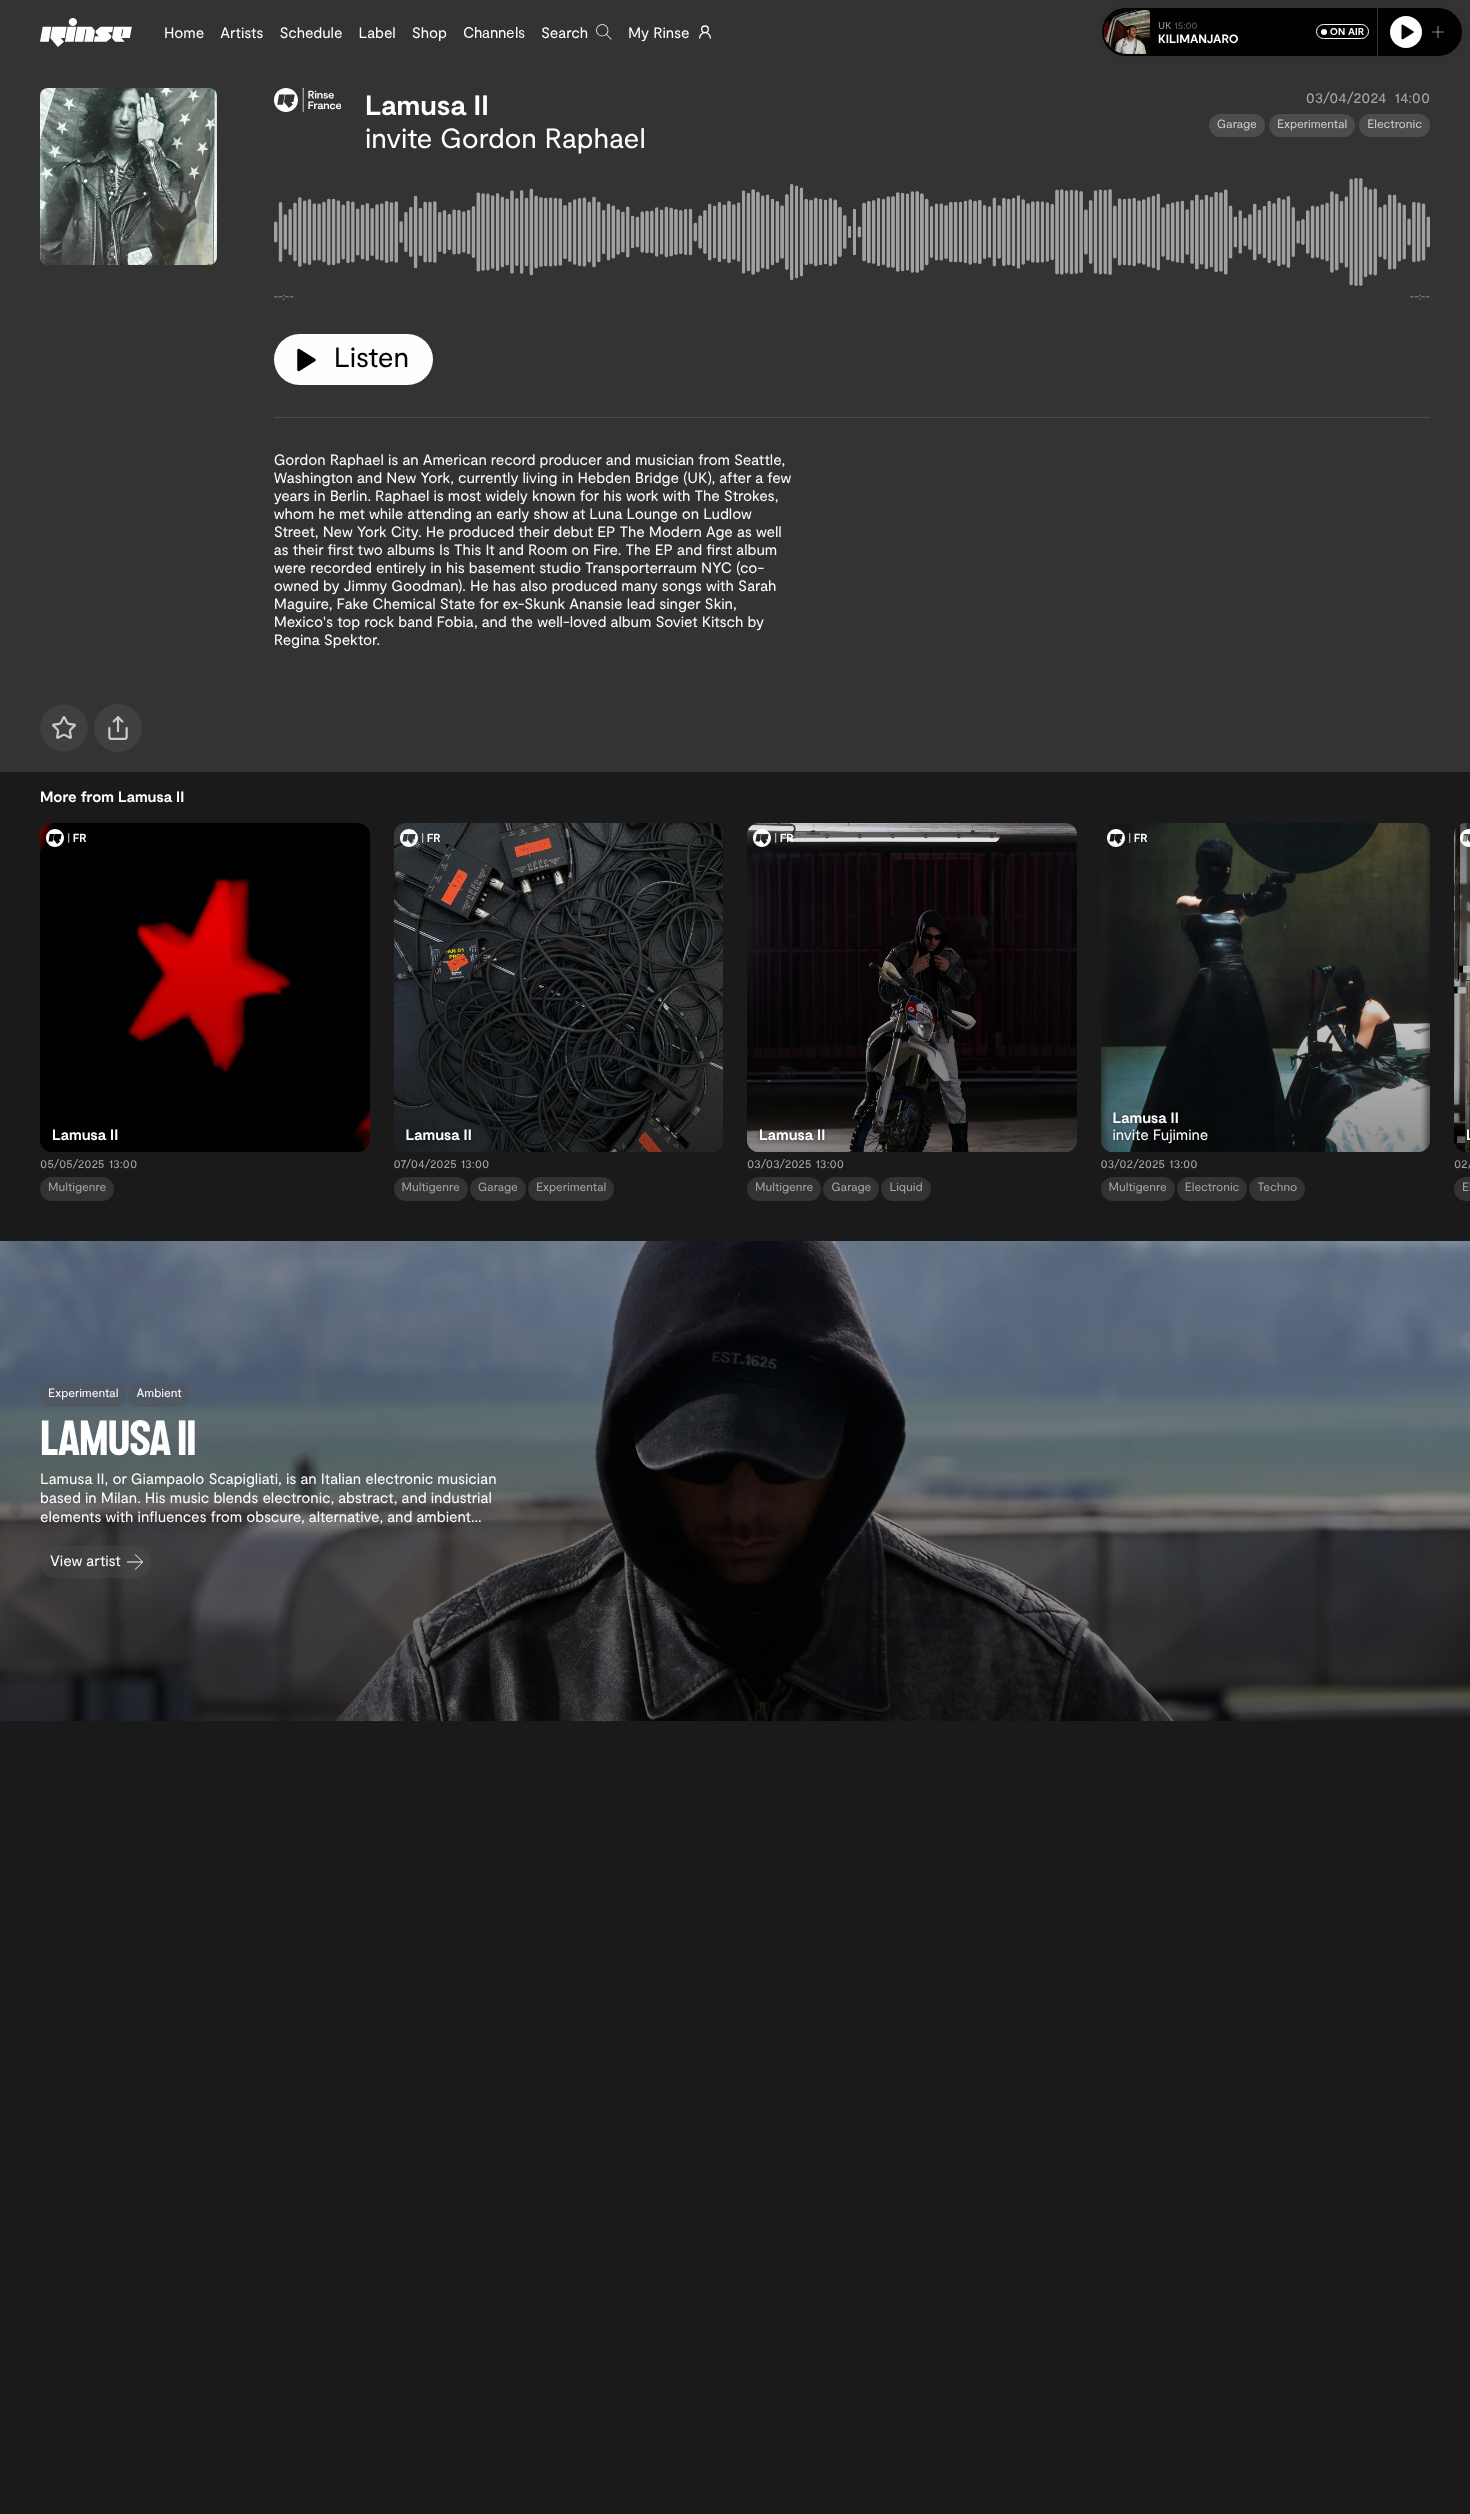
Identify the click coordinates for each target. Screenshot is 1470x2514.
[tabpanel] (852, 236)
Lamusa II (427, 104)
